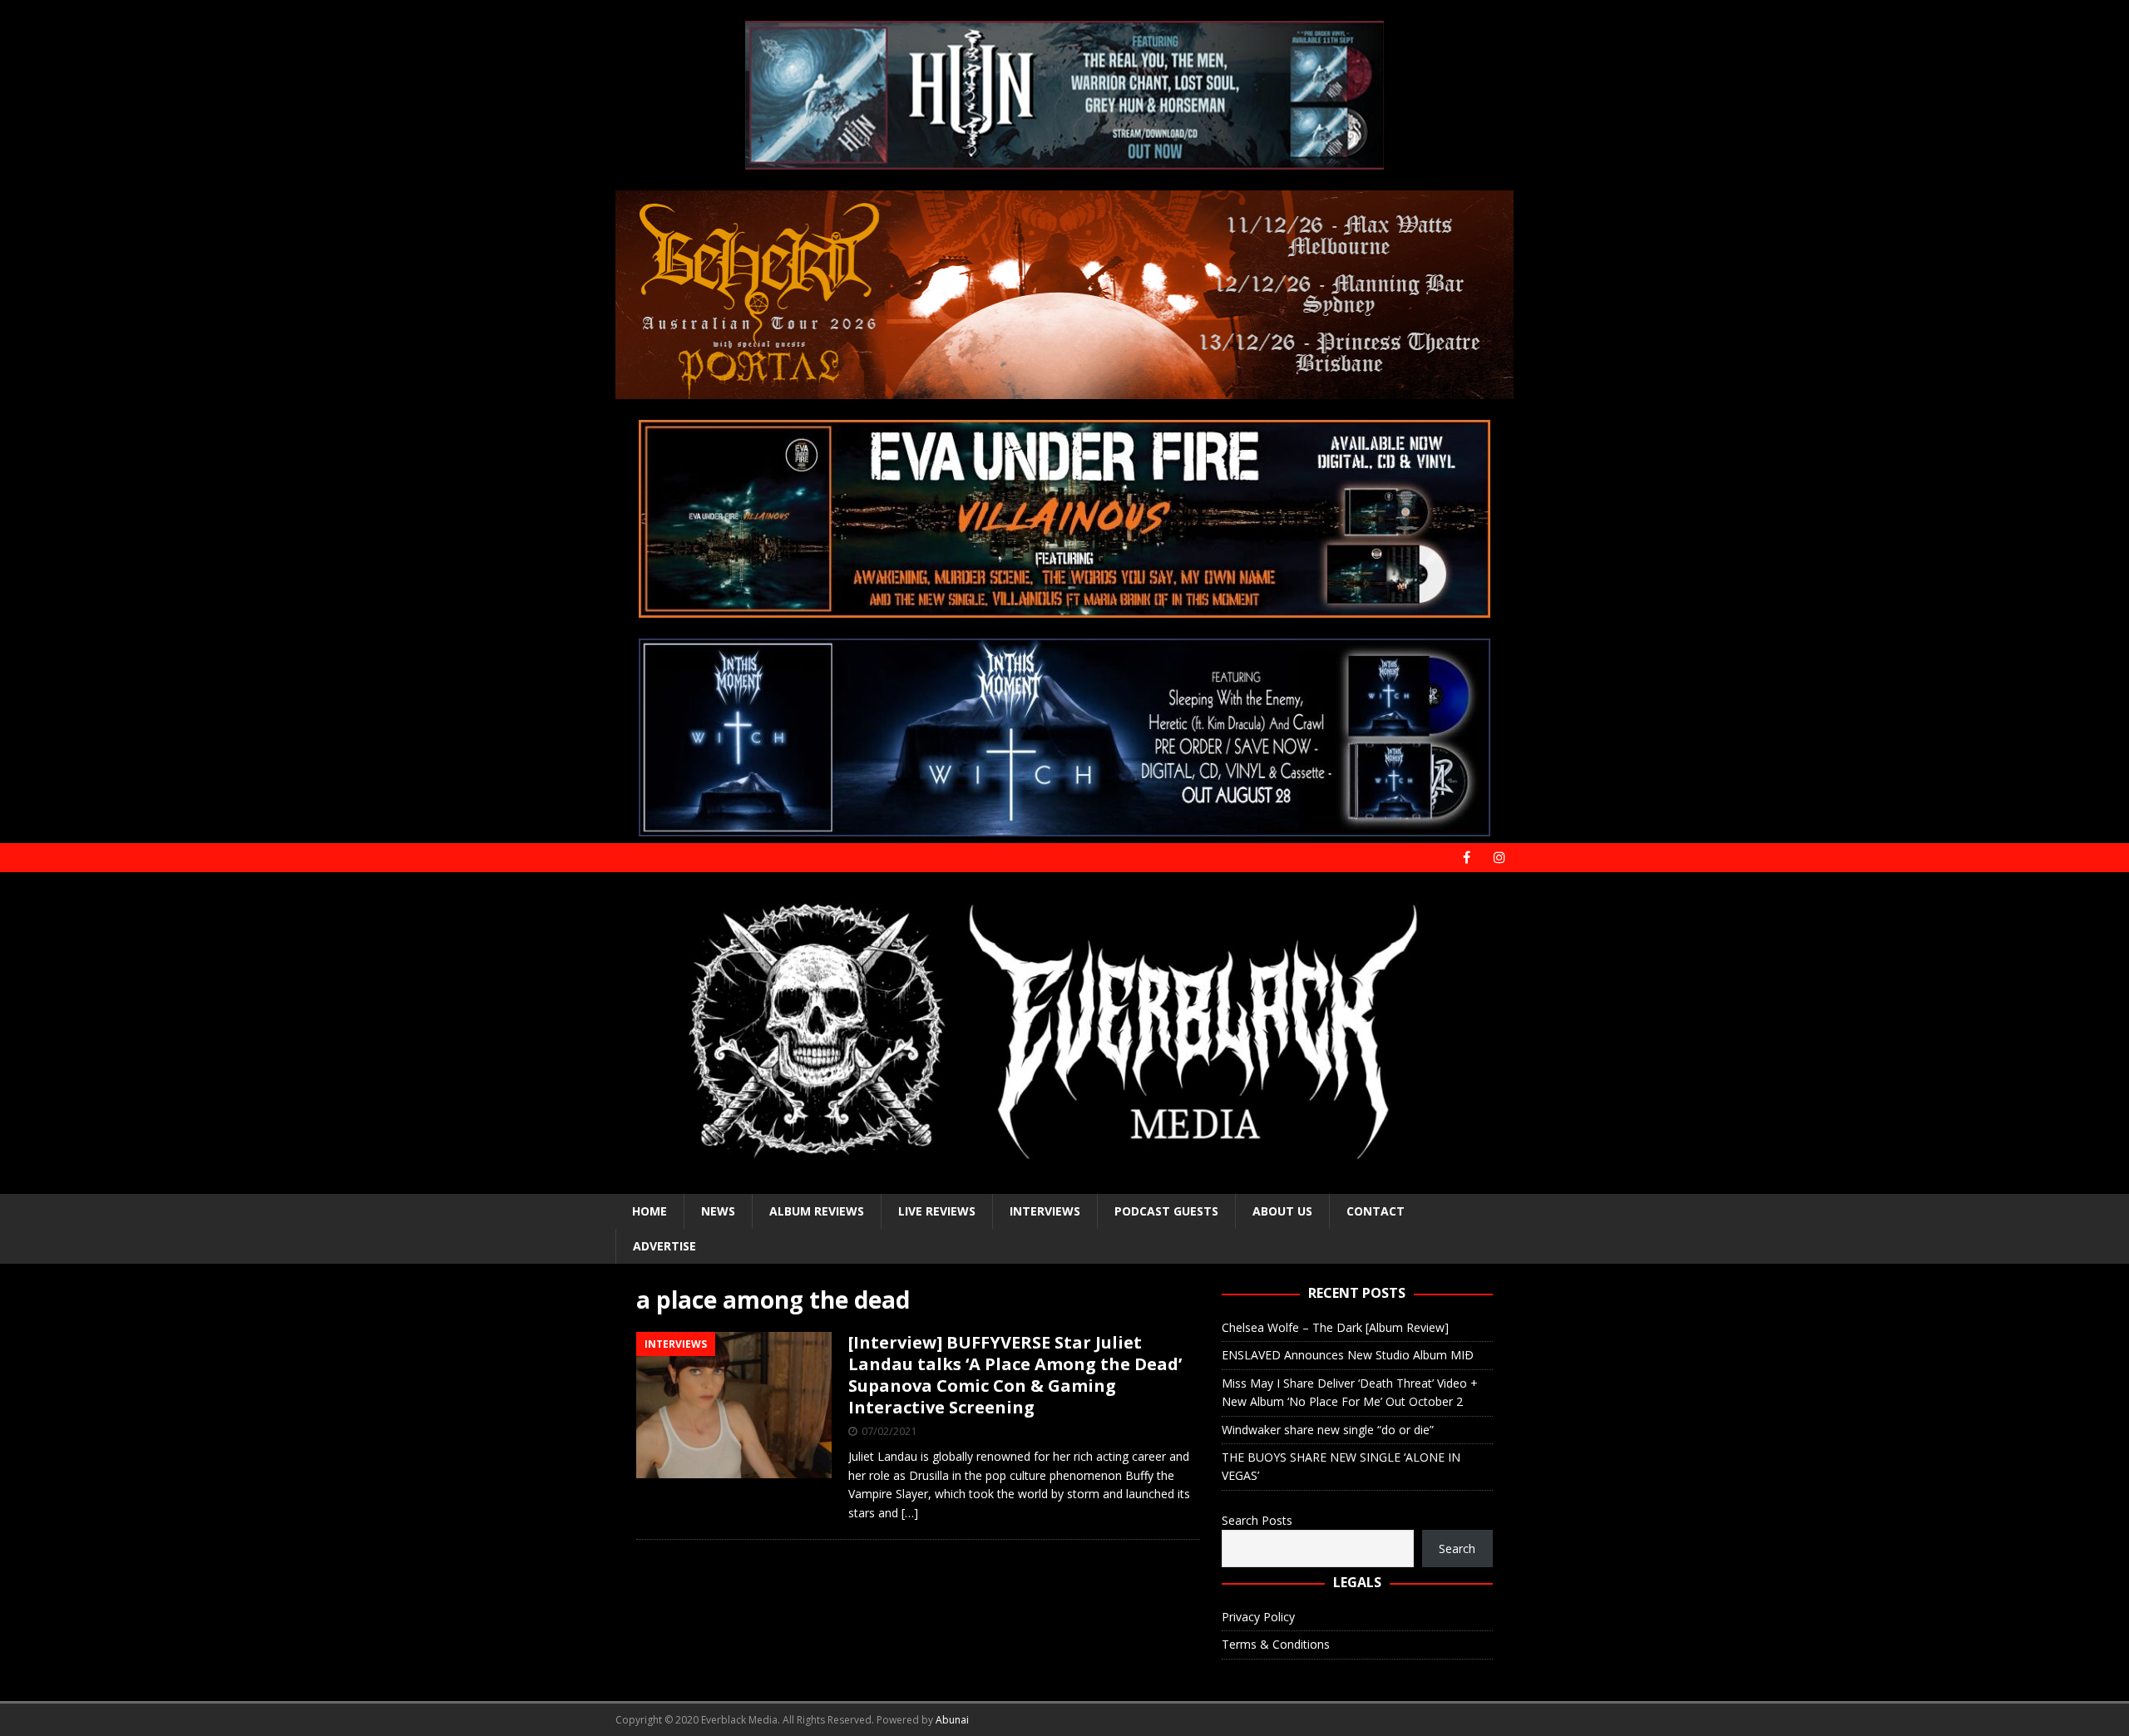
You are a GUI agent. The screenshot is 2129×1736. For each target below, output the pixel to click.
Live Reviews (937, 1211)
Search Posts (1257, 1520)
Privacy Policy (1258, 1617)
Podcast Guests (1166, 1211)
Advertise (664, 1246)
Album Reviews (817, 1211)
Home (650, 1211)
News (718, 1211)
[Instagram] (1499, 858)
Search (1457, 1549)
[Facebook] (1467, 858)
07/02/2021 (889, 1431)
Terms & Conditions (1276, 1644)
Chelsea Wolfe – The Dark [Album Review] (1335, 1327)
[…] (910, 1513)
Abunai (952, 1720)
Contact (1376, 1211)
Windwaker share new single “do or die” (1328, 1430)
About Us (1282, 1211)
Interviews (1045, 1211)
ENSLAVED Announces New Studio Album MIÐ (1348, 1355)
